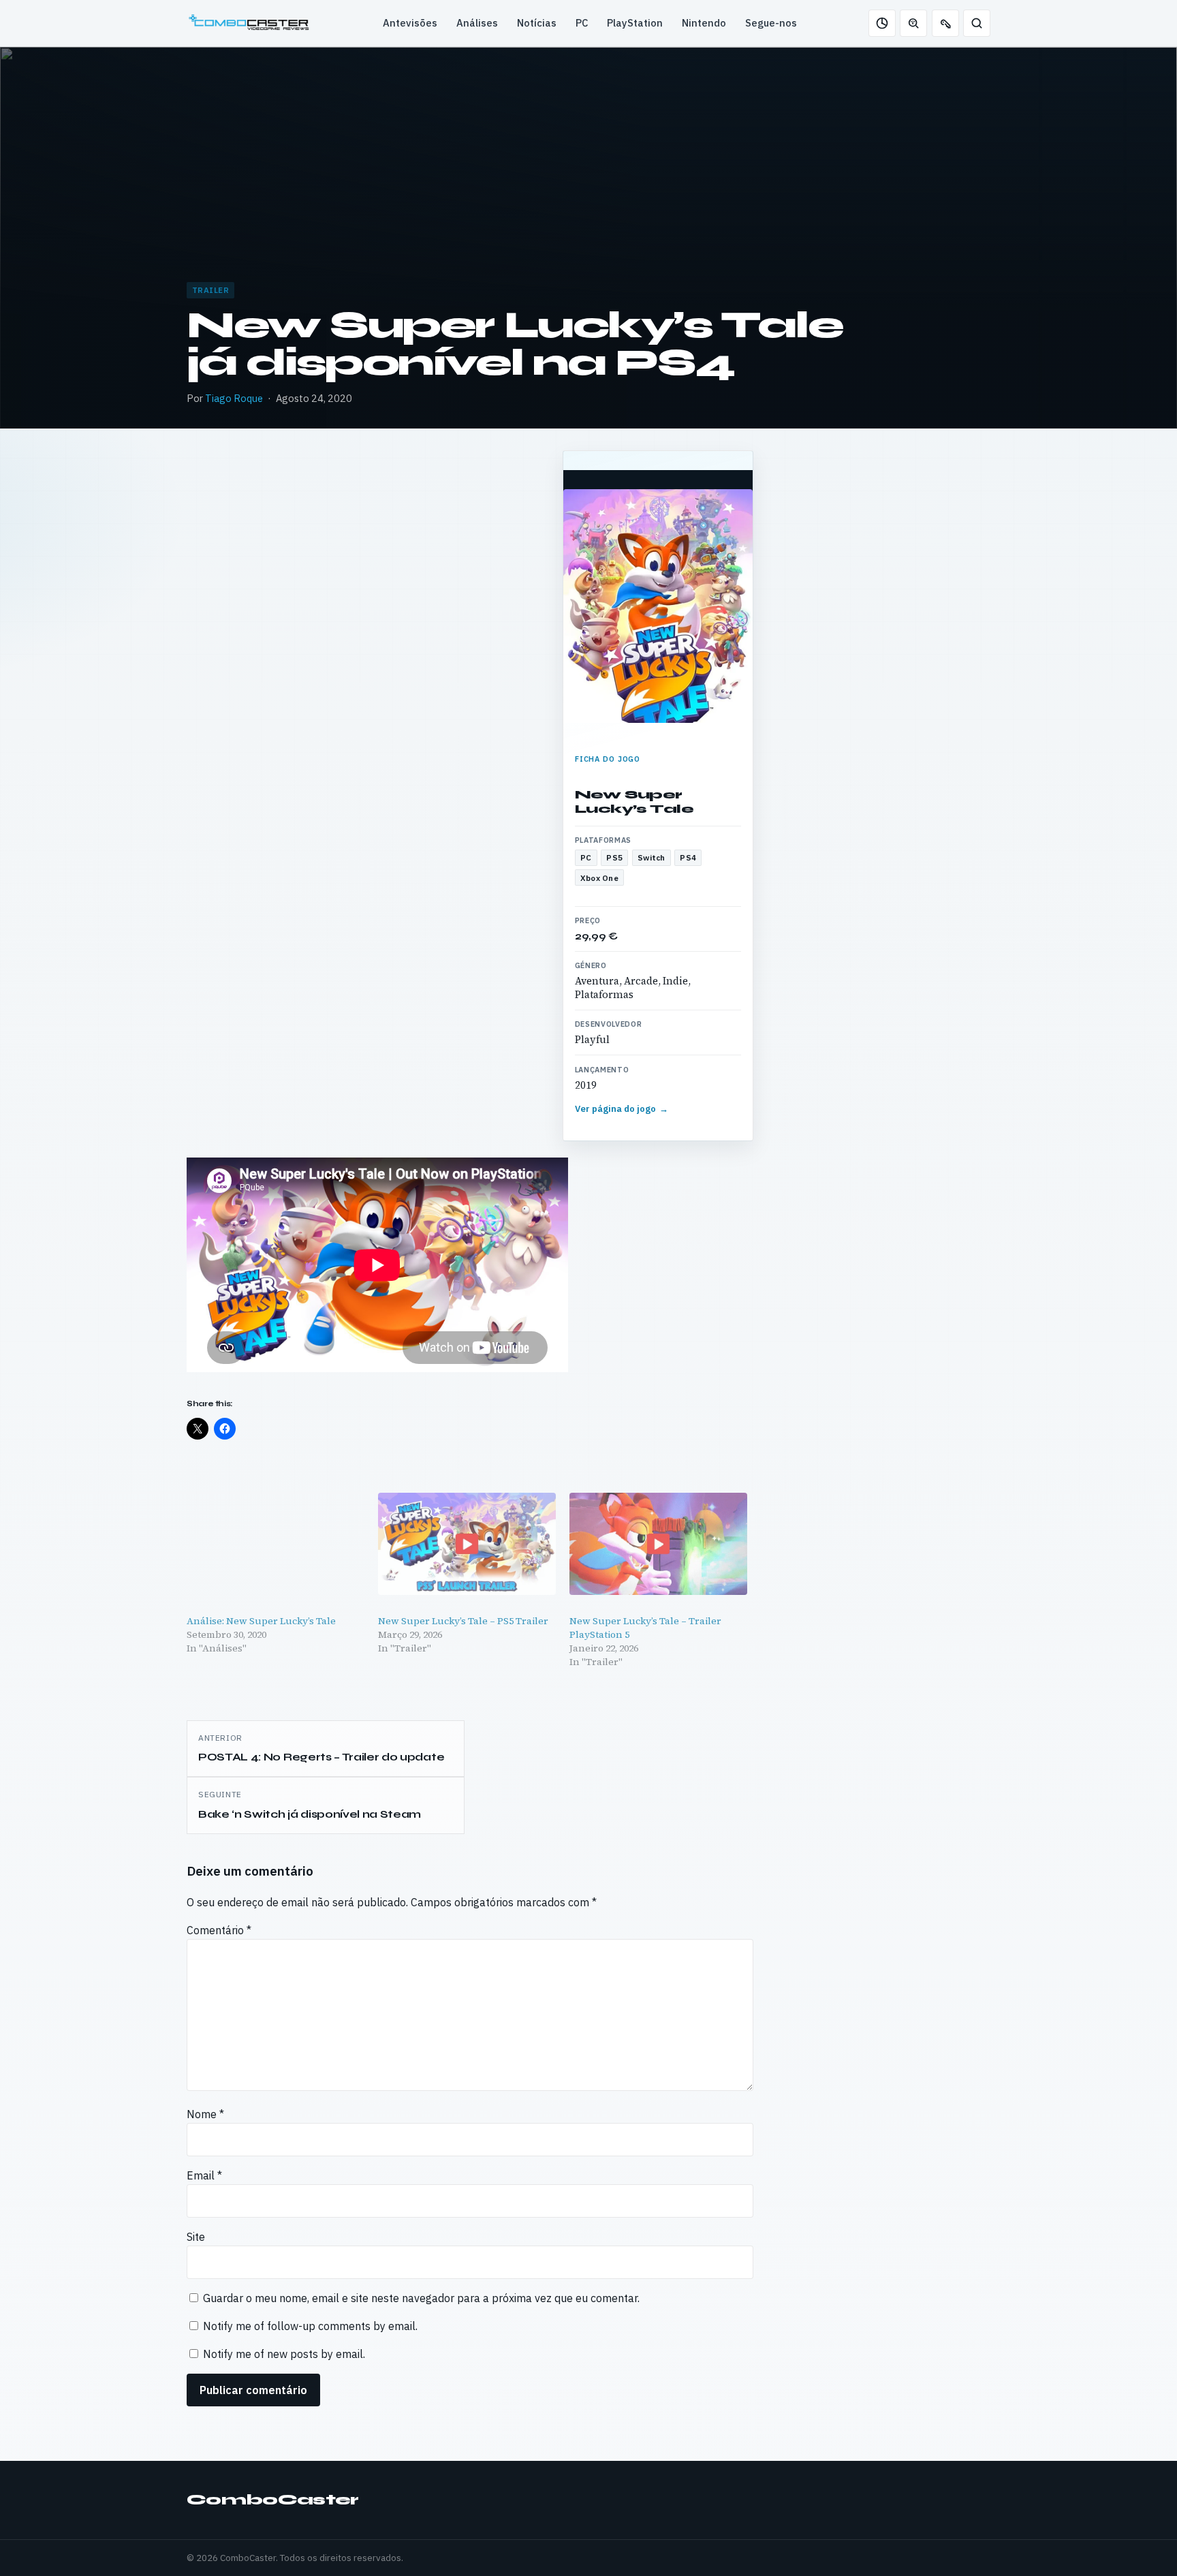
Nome (205, 2114)
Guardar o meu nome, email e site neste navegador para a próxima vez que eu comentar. (421, 2298)
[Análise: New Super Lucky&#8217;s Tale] (276, 1543)
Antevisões (410, 23)
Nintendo (704, 23)
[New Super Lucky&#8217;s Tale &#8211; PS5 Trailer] (467, 1543)
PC (582, 23)
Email (204, 2175)
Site (196, 2237)
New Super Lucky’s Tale (634, 802)
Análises (477, 23)
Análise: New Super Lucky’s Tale (261, 1621)
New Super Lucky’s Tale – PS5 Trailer (463, 1621)
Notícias (537, 23)
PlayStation (635, 23)
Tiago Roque (234, 398)
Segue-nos (771, 23)
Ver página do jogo (622, 1109)
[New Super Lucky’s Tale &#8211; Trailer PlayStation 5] (658, 1543)
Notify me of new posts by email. (284, 2354)
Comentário (219, 1930)
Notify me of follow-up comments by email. (310, 2326)
